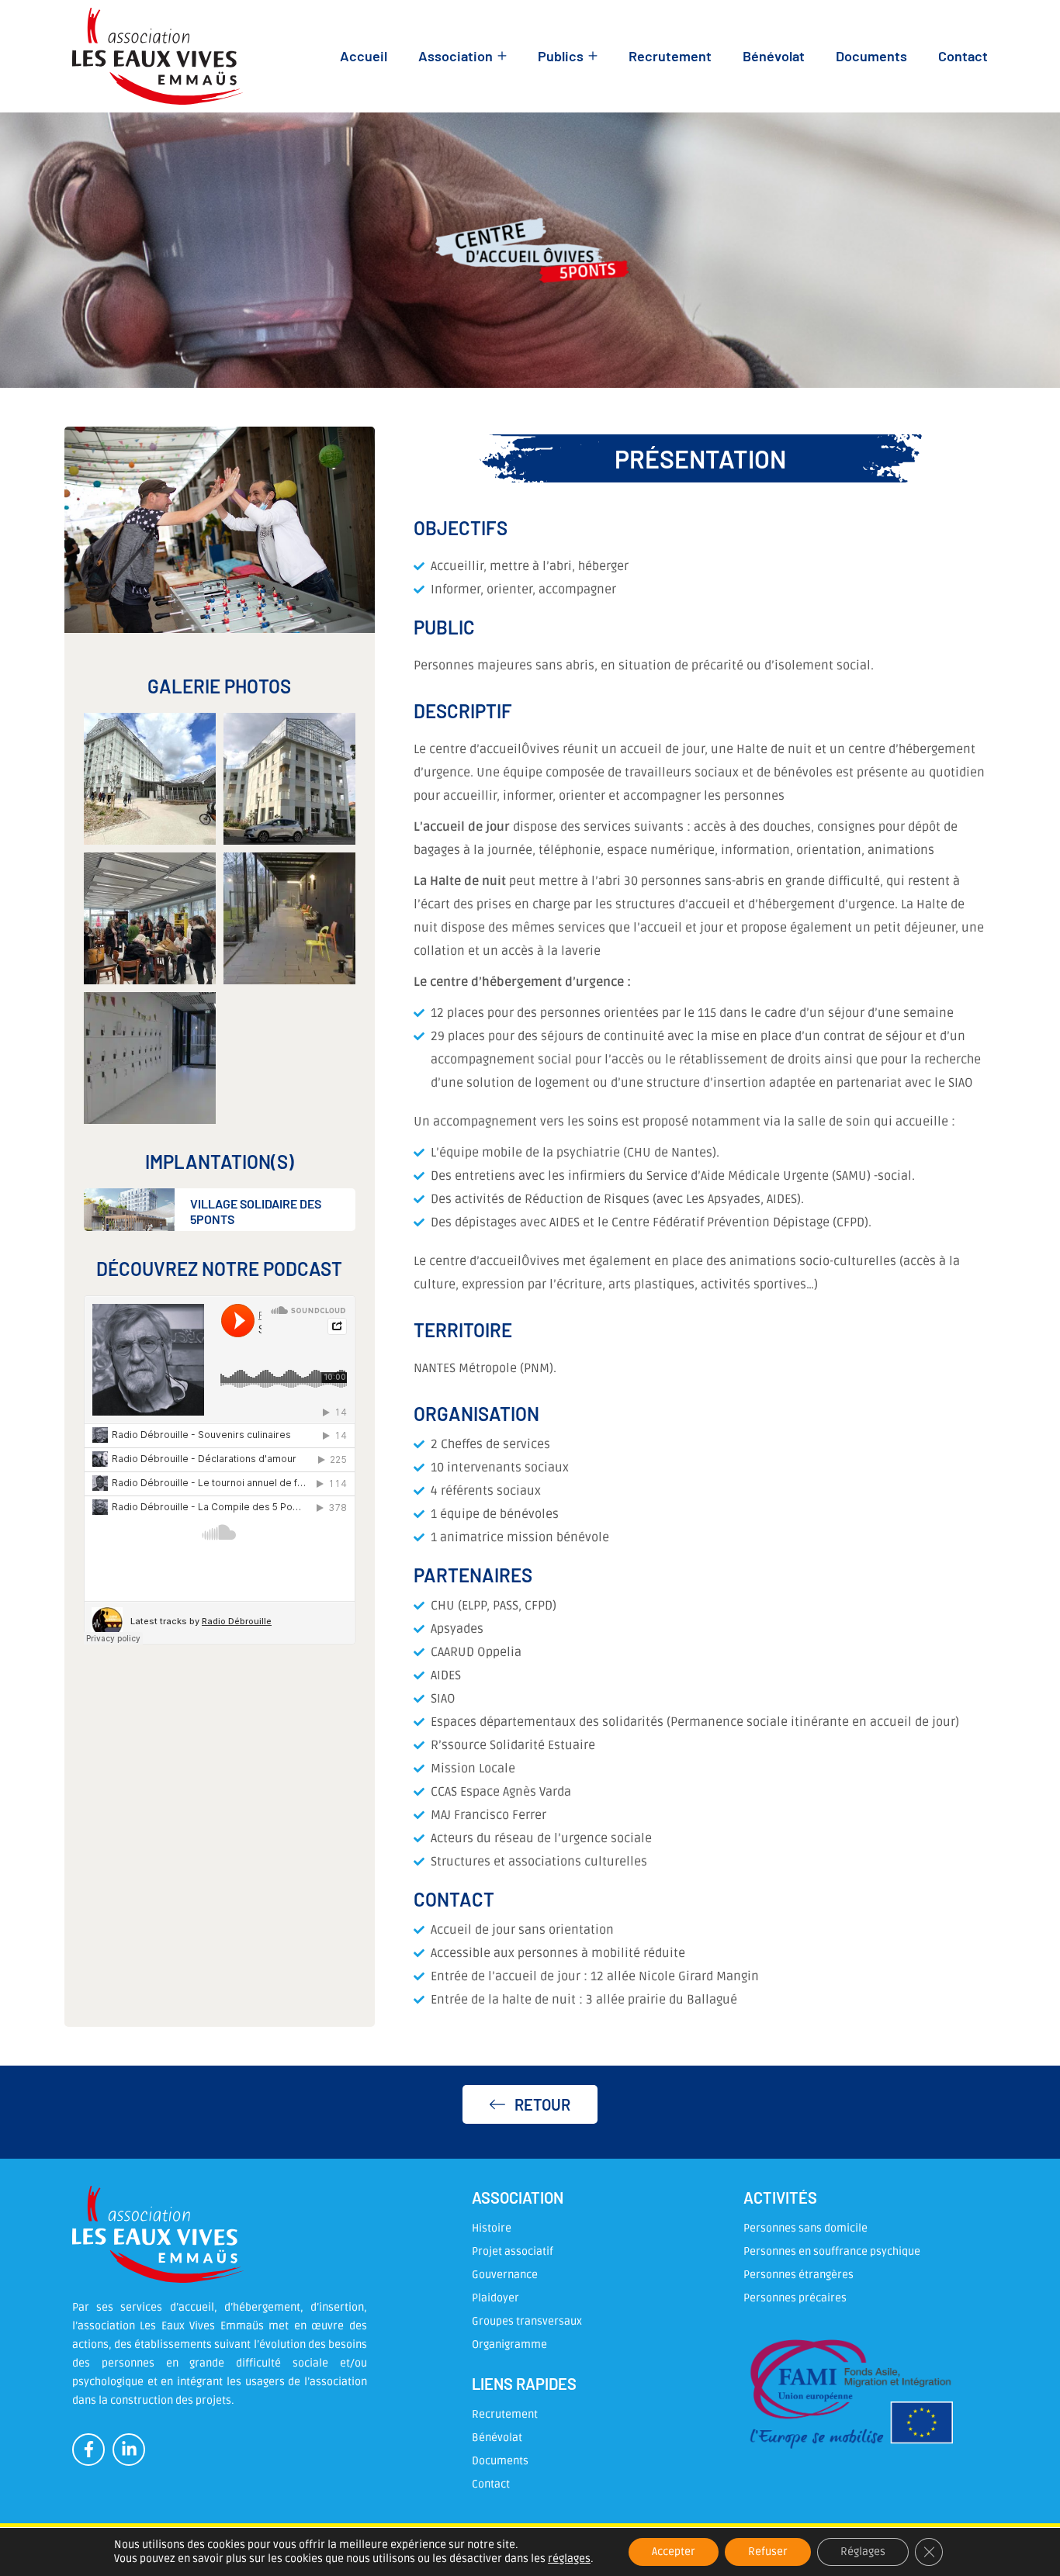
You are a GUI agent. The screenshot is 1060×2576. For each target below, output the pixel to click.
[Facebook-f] (88, 2450)
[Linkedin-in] (129, 2450)
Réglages (863, 2552)
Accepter (674, 2552)
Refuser (768, 2552)
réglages (569, 2559)
